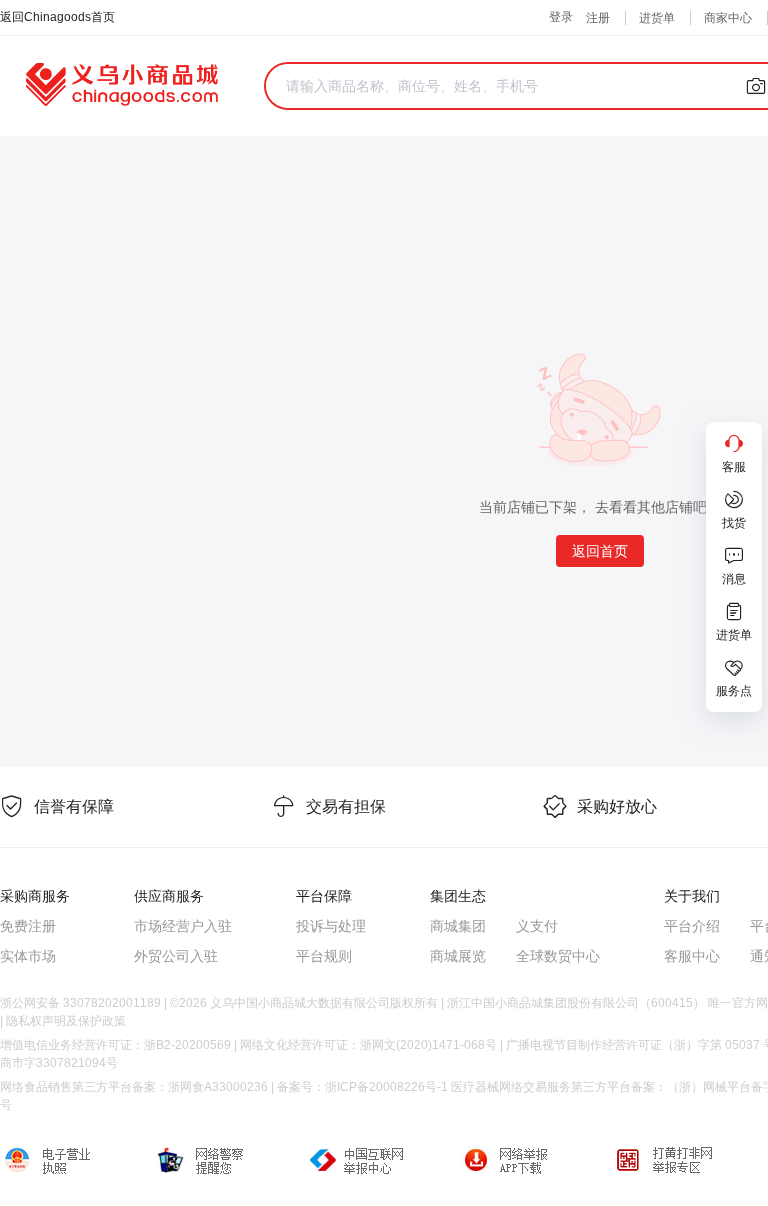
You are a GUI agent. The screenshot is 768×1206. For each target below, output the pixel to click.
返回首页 (600, 551)
